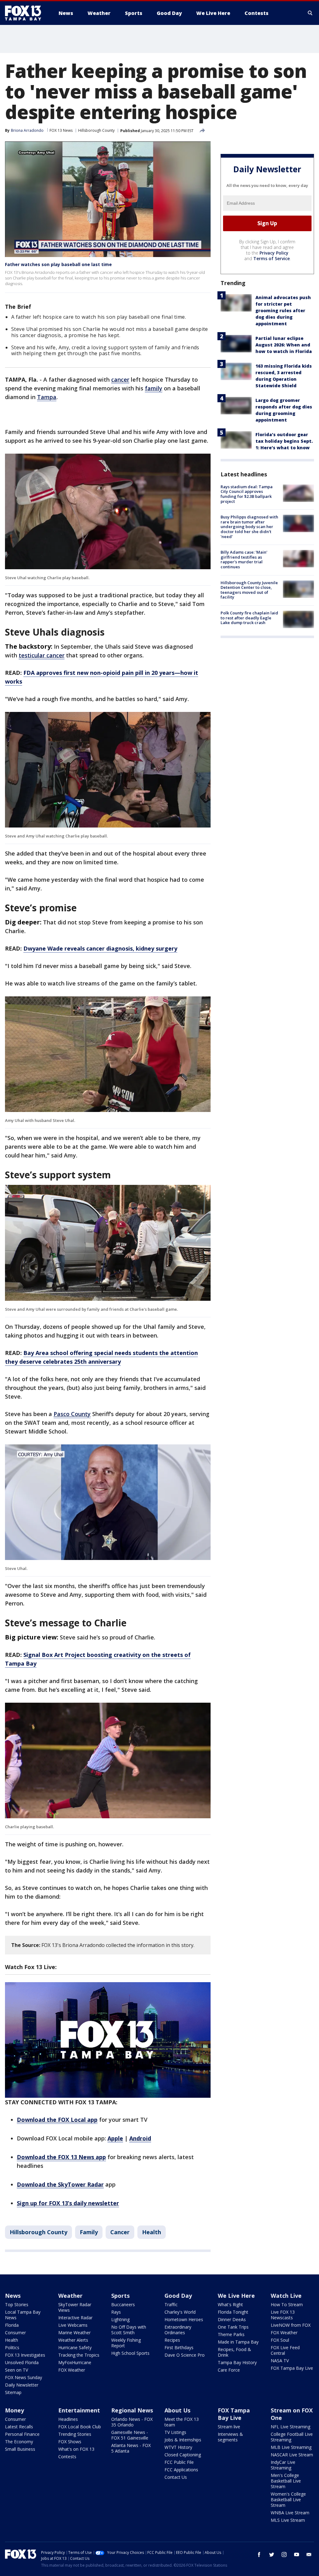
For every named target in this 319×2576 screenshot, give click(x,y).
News (13, 2296)
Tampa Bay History (237, 2362)
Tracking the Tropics (79, 2355)
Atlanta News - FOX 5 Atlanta (131, 2448)
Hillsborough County (96, 130)
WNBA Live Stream (290, 2513)
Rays (116, 2312)
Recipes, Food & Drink (234, 2352)
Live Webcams (73, 2325)
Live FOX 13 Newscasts (283, 2315)
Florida (12, 2325)
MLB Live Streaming (291, 2447)
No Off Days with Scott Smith (129, 2330)
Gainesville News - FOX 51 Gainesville (130, 2435)
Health (152, 2232)
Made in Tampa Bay (238, 2342)
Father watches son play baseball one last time (58, 264)
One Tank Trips (233, 2327)
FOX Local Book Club (80, 2427)
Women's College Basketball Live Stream (288, 2500)
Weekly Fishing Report (126, 2343)
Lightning (120, 2319)
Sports (120, 2296)
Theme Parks (231, 2334)
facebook (259, 2555)
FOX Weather (72, 2370)
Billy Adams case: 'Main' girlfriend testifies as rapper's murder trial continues (244, 559)
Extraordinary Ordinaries (178, 2330)
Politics (12, 2347)
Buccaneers (123, 2304)
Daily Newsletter (22, 2385)
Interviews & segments (230, 2437)
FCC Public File (179, 2462)
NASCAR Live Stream (292, 2455)
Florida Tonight (233, 2312)
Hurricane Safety (75, 2347)
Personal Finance (22, 2434)
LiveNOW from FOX (291, 2325)
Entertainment (79, 2410)
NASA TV (280, 2361)
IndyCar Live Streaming (283, 2465)
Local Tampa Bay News (23, 2315)
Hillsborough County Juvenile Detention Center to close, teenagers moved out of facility (249, 590)
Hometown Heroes (184, 2319)
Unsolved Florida (22, 2362)
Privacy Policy (274, 253)
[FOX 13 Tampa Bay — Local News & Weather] (26, 13)
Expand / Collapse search (310, 13)
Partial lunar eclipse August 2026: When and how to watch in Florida (284, 345)
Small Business (20, 2449)
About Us (177, 2410)
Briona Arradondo (27, 130)
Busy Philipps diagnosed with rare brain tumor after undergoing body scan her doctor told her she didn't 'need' (249, 527)
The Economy (19, 2442)
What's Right (230, 2304)
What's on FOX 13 (76, 2449)
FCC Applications (181, 2470)
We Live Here (236, 2296)
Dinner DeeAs (232, 2319)
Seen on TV (17, 2370)
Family (89, 2232)
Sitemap (13, 2392)
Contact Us (176, 2477)
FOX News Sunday (24, 2377)
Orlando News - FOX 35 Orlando (132, 2422)
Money (14, 2410)
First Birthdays (179, 2347)
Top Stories (17, 2304)
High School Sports (130, 2353)
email (309, 2555)
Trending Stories (75, 2434)
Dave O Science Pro (185, 2355)
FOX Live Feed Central (285, 2350)
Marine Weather (74, 2333)
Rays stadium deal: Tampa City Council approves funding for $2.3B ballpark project (247, 494)
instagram (284, 2555)
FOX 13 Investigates (25, 2355)
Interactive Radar (75, 2318)
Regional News (132, 2410)
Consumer (15, 2333)
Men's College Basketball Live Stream (286, 2481)
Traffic (171, 2304)
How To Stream (287, 2304)
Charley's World (180, 2312)
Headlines (68, 2419)
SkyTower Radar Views (75, 2307)
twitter (272, 2555)
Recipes (172, 2340)
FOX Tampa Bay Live (292, 2368)
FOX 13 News (61, 130)
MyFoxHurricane (75, 2362)
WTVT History (178, 2447)
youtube (297, 2555)
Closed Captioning (183, 2455)
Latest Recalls (19, 2427)
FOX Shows (70, 2442)
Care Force (229, 2370)
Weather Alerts (73, 2340)
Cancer (120, 2232)
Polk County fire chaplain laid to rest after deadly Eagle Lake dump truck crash (249, 618)
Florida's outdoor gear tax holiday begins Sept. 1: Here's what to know (284, 441)
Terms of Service (271, 258)
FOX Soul (280, 2340)
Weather (70, 2296)
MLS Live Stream (288, 2520)
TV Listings (175, 2432)
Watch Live (286, 2296)
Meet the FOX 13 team (182, 2422)
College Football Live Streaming (292, 2437)
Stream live (229, 2427)
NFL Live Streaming (290, 2427)
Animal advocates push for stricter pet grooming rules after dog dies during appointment (283, 310)
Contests (67, 2457)
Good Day (178, 2296)
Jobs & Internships (183, 2440)
